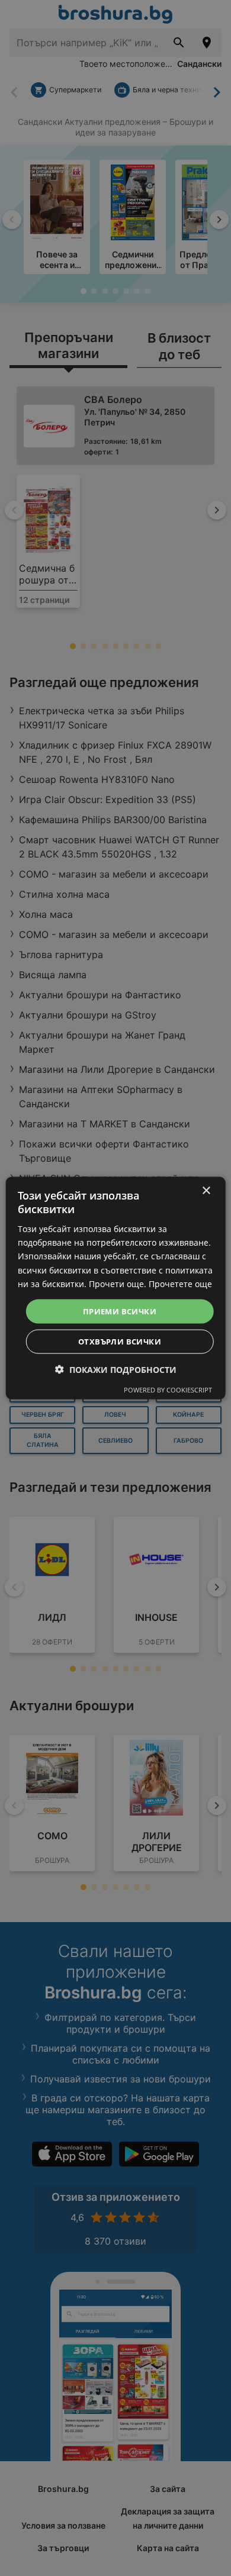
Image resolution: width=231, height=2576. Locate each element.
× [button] (206, 1190)
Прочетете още (180, 1283)
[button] (116, 1370)
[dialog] (116, 1288)
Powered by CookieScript (168, 1390)
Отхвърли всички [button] (120, 1342)
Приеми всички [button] (120, 1311)
